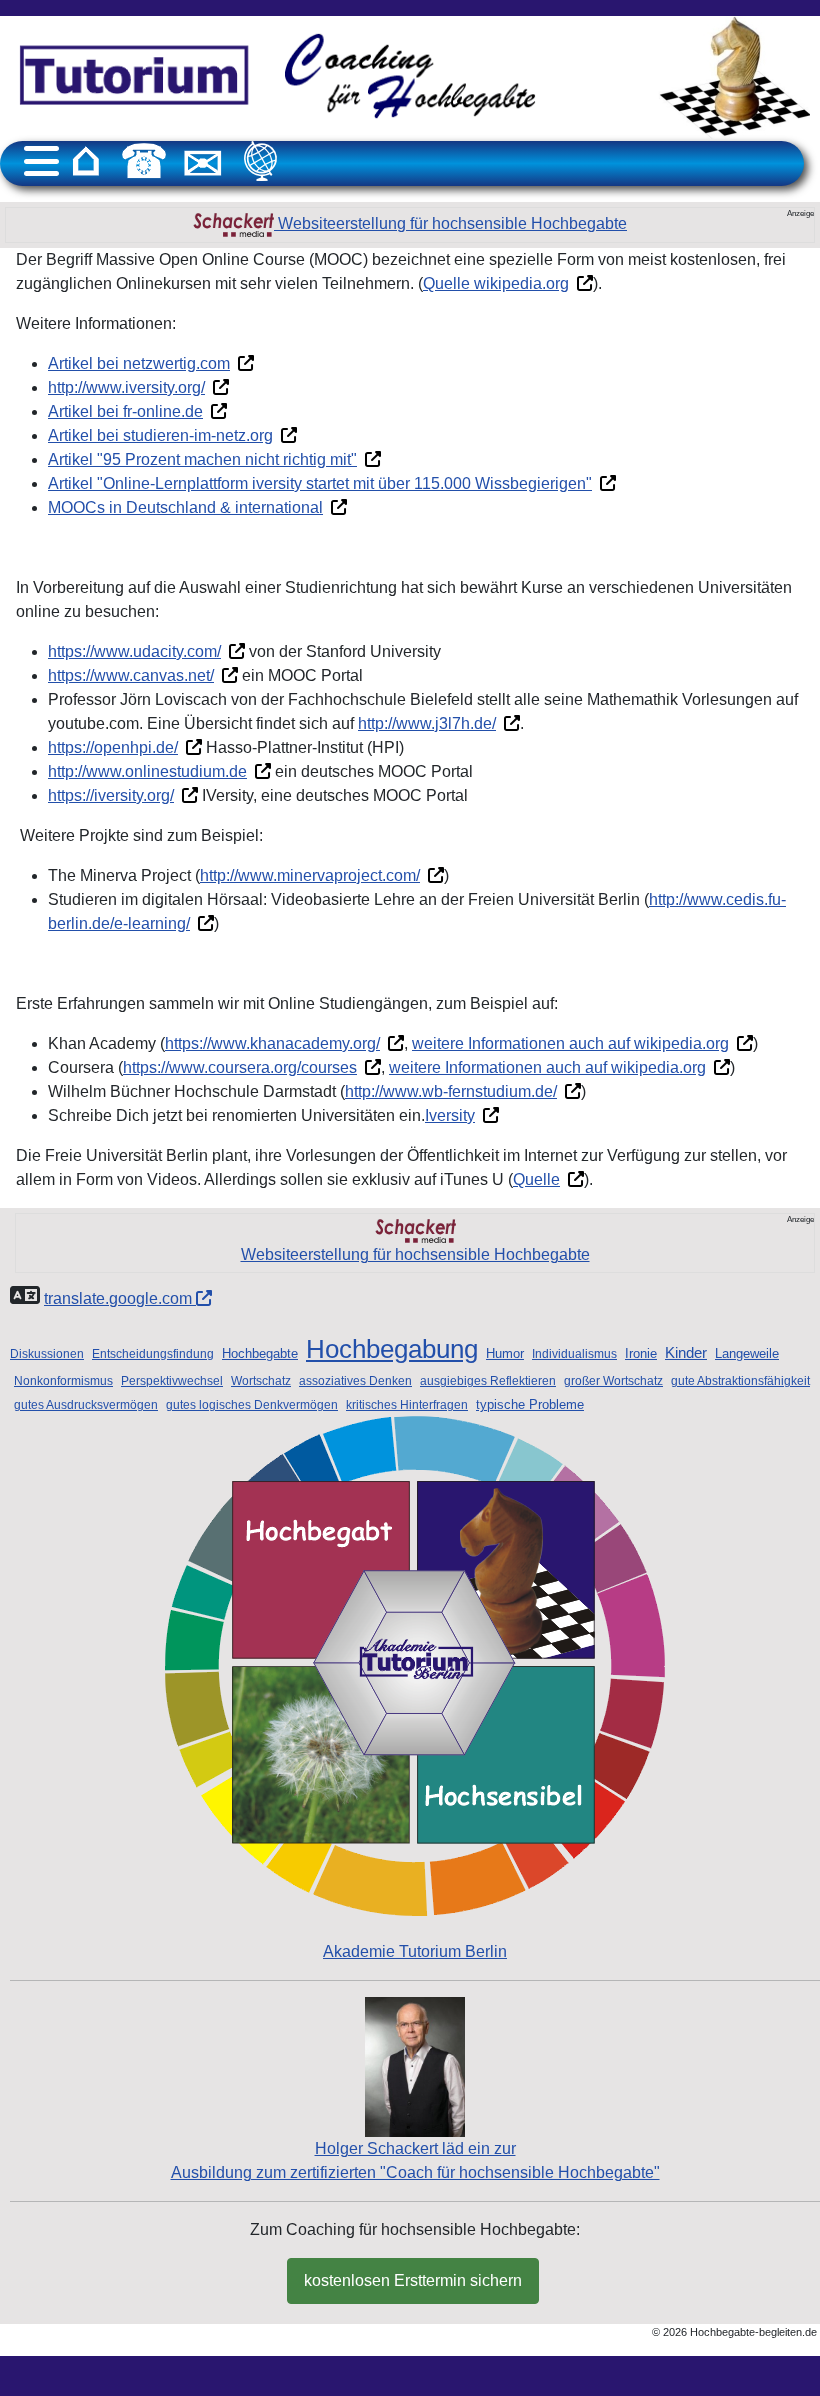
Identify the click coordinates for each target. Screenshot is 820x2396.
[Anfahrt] (261, 161)
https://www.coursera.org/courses (240, 1067)
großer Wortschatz (613, 1381)
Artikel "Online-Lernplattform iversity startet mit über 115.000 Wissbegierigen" (320, 483)
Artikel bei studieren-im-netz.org (160, 435)
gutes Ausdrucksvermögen (86, 1405)
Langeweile (747, 1353)
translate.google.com (120, 1298)
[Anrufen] (144, 161)
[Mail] (203, 161)
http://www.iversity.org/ (126, 387)
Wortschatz (261, 1381)
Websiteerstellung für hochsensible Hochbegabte (450, 223)
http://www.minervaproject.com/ (310, 875)
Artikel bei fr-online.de (125, 411)
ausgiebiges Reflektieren (488, 1381)
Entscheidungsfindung (153, 1354)
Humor (505, 1353)
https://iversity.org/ (111, 795)
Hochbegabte (260, 1353)
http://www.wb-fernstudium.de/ (451, 1091)
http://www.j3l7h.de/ (427, 723)
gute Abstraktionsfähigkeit (740, 1381)
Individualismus (574, 1354)
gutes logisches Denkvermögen (252, 1405)
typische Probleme (530, 1404)
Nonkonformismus (63, 1381)
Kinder (686, 1353)
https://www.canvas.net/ (131, 675)
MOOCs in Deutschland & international (185, 507)
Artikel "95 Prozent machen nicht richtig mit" (202, 459)
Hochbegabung (392, 1349)
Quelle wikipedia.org (496, 283)
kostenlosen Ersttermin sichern (413, 2280)
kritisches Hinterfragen (407, 1405)
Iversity (450, 1115)
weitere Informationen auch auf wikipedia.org (570, 1043)
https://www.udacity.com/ (134, 651)
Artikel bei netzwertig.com (139, 363)
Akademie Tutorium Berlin (415, 1951)
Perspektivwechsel (172, 1381)
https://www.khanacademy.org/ (272, 1043)
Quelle (536, 1179)
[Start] (86, 161)
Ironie (641, 1353)
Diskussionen (47, 1354)
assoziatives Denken (355, 1381)
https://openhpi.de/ (113, 747)
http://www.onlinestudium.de (147, 771)
